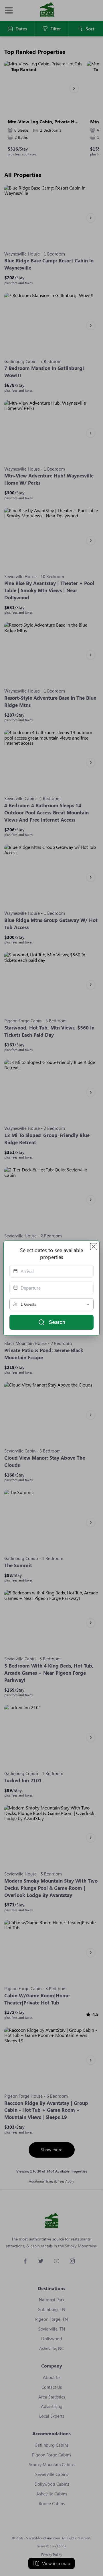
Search (57, 1322)
